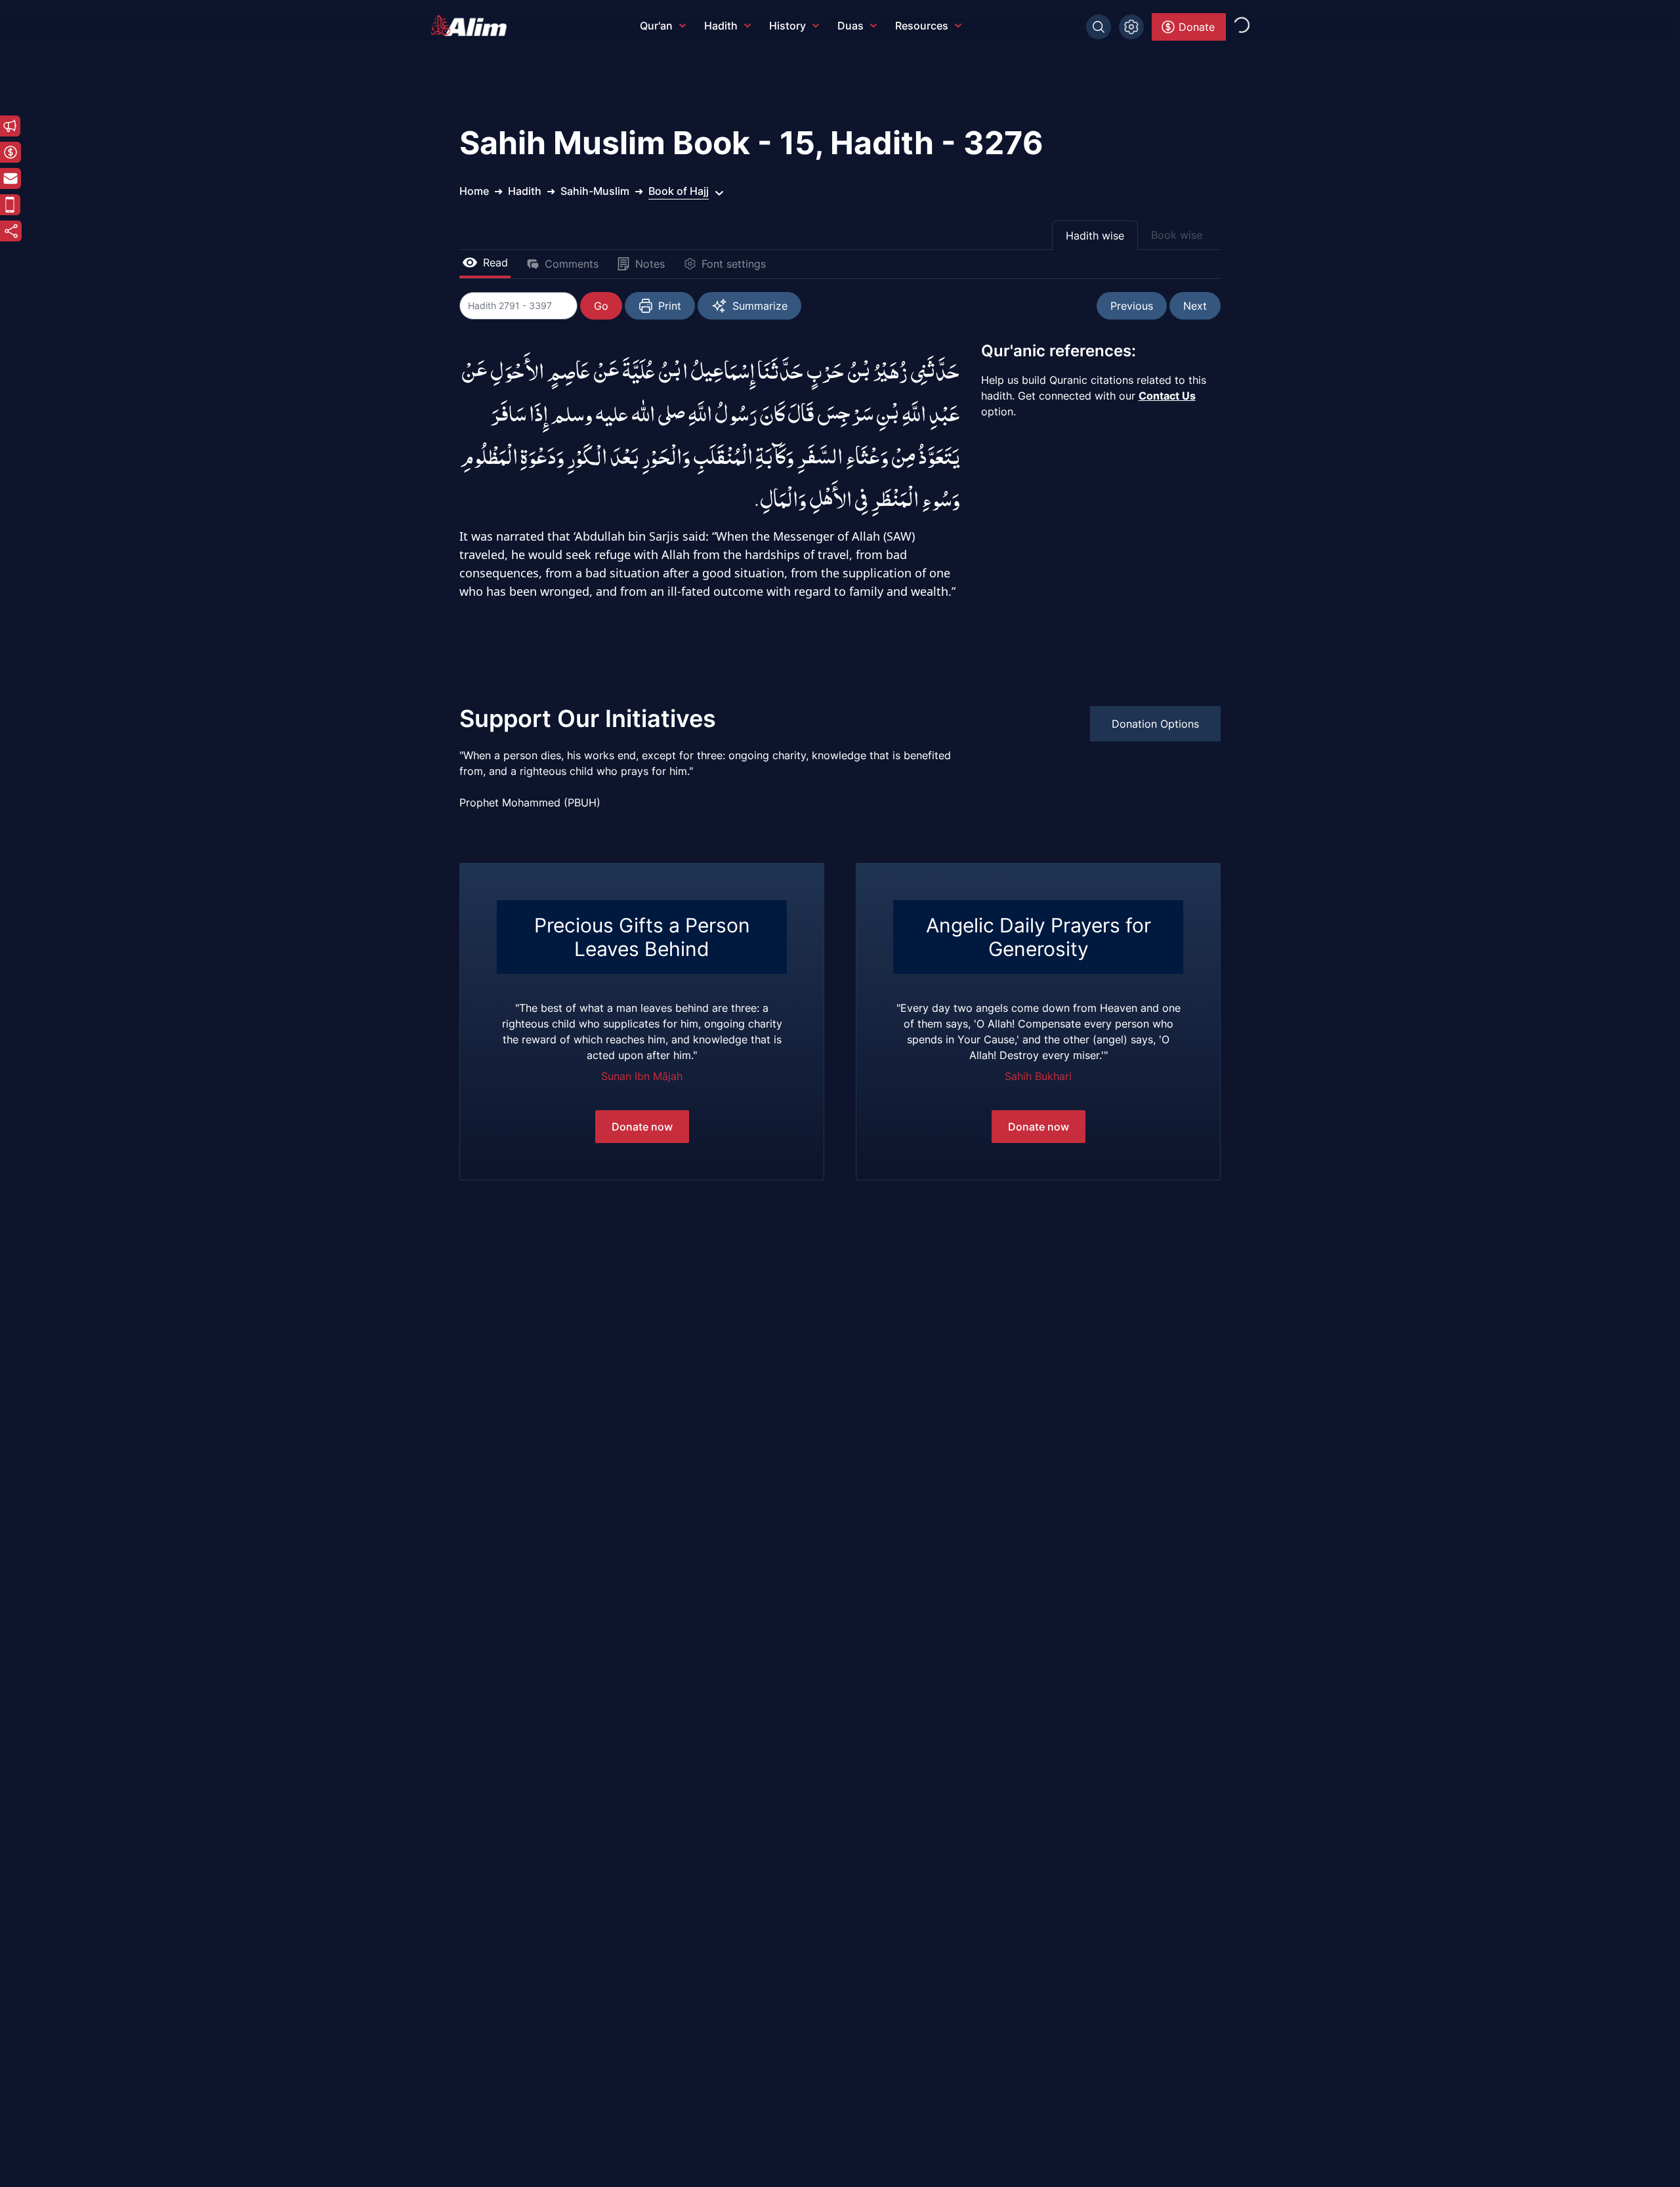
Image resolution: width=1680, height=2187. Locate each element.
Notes (650, 264)
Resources (922, 26)
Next (1195, 306)
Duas (850, 26)
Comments (572, 264)
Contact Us (1167, 396)
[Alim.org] (472, 26)
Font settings (734, 264)
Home (474, 191)
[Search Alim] (1099, 27)
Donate (1197, 27)
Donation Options (1155, 724)
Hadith (721, 26)
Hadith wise (1095, 236)
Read (495, 262)
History (787, 26)
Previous (1132, 306)
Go (601, 306)
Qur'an (656, 26)
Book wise (1177, 235)
